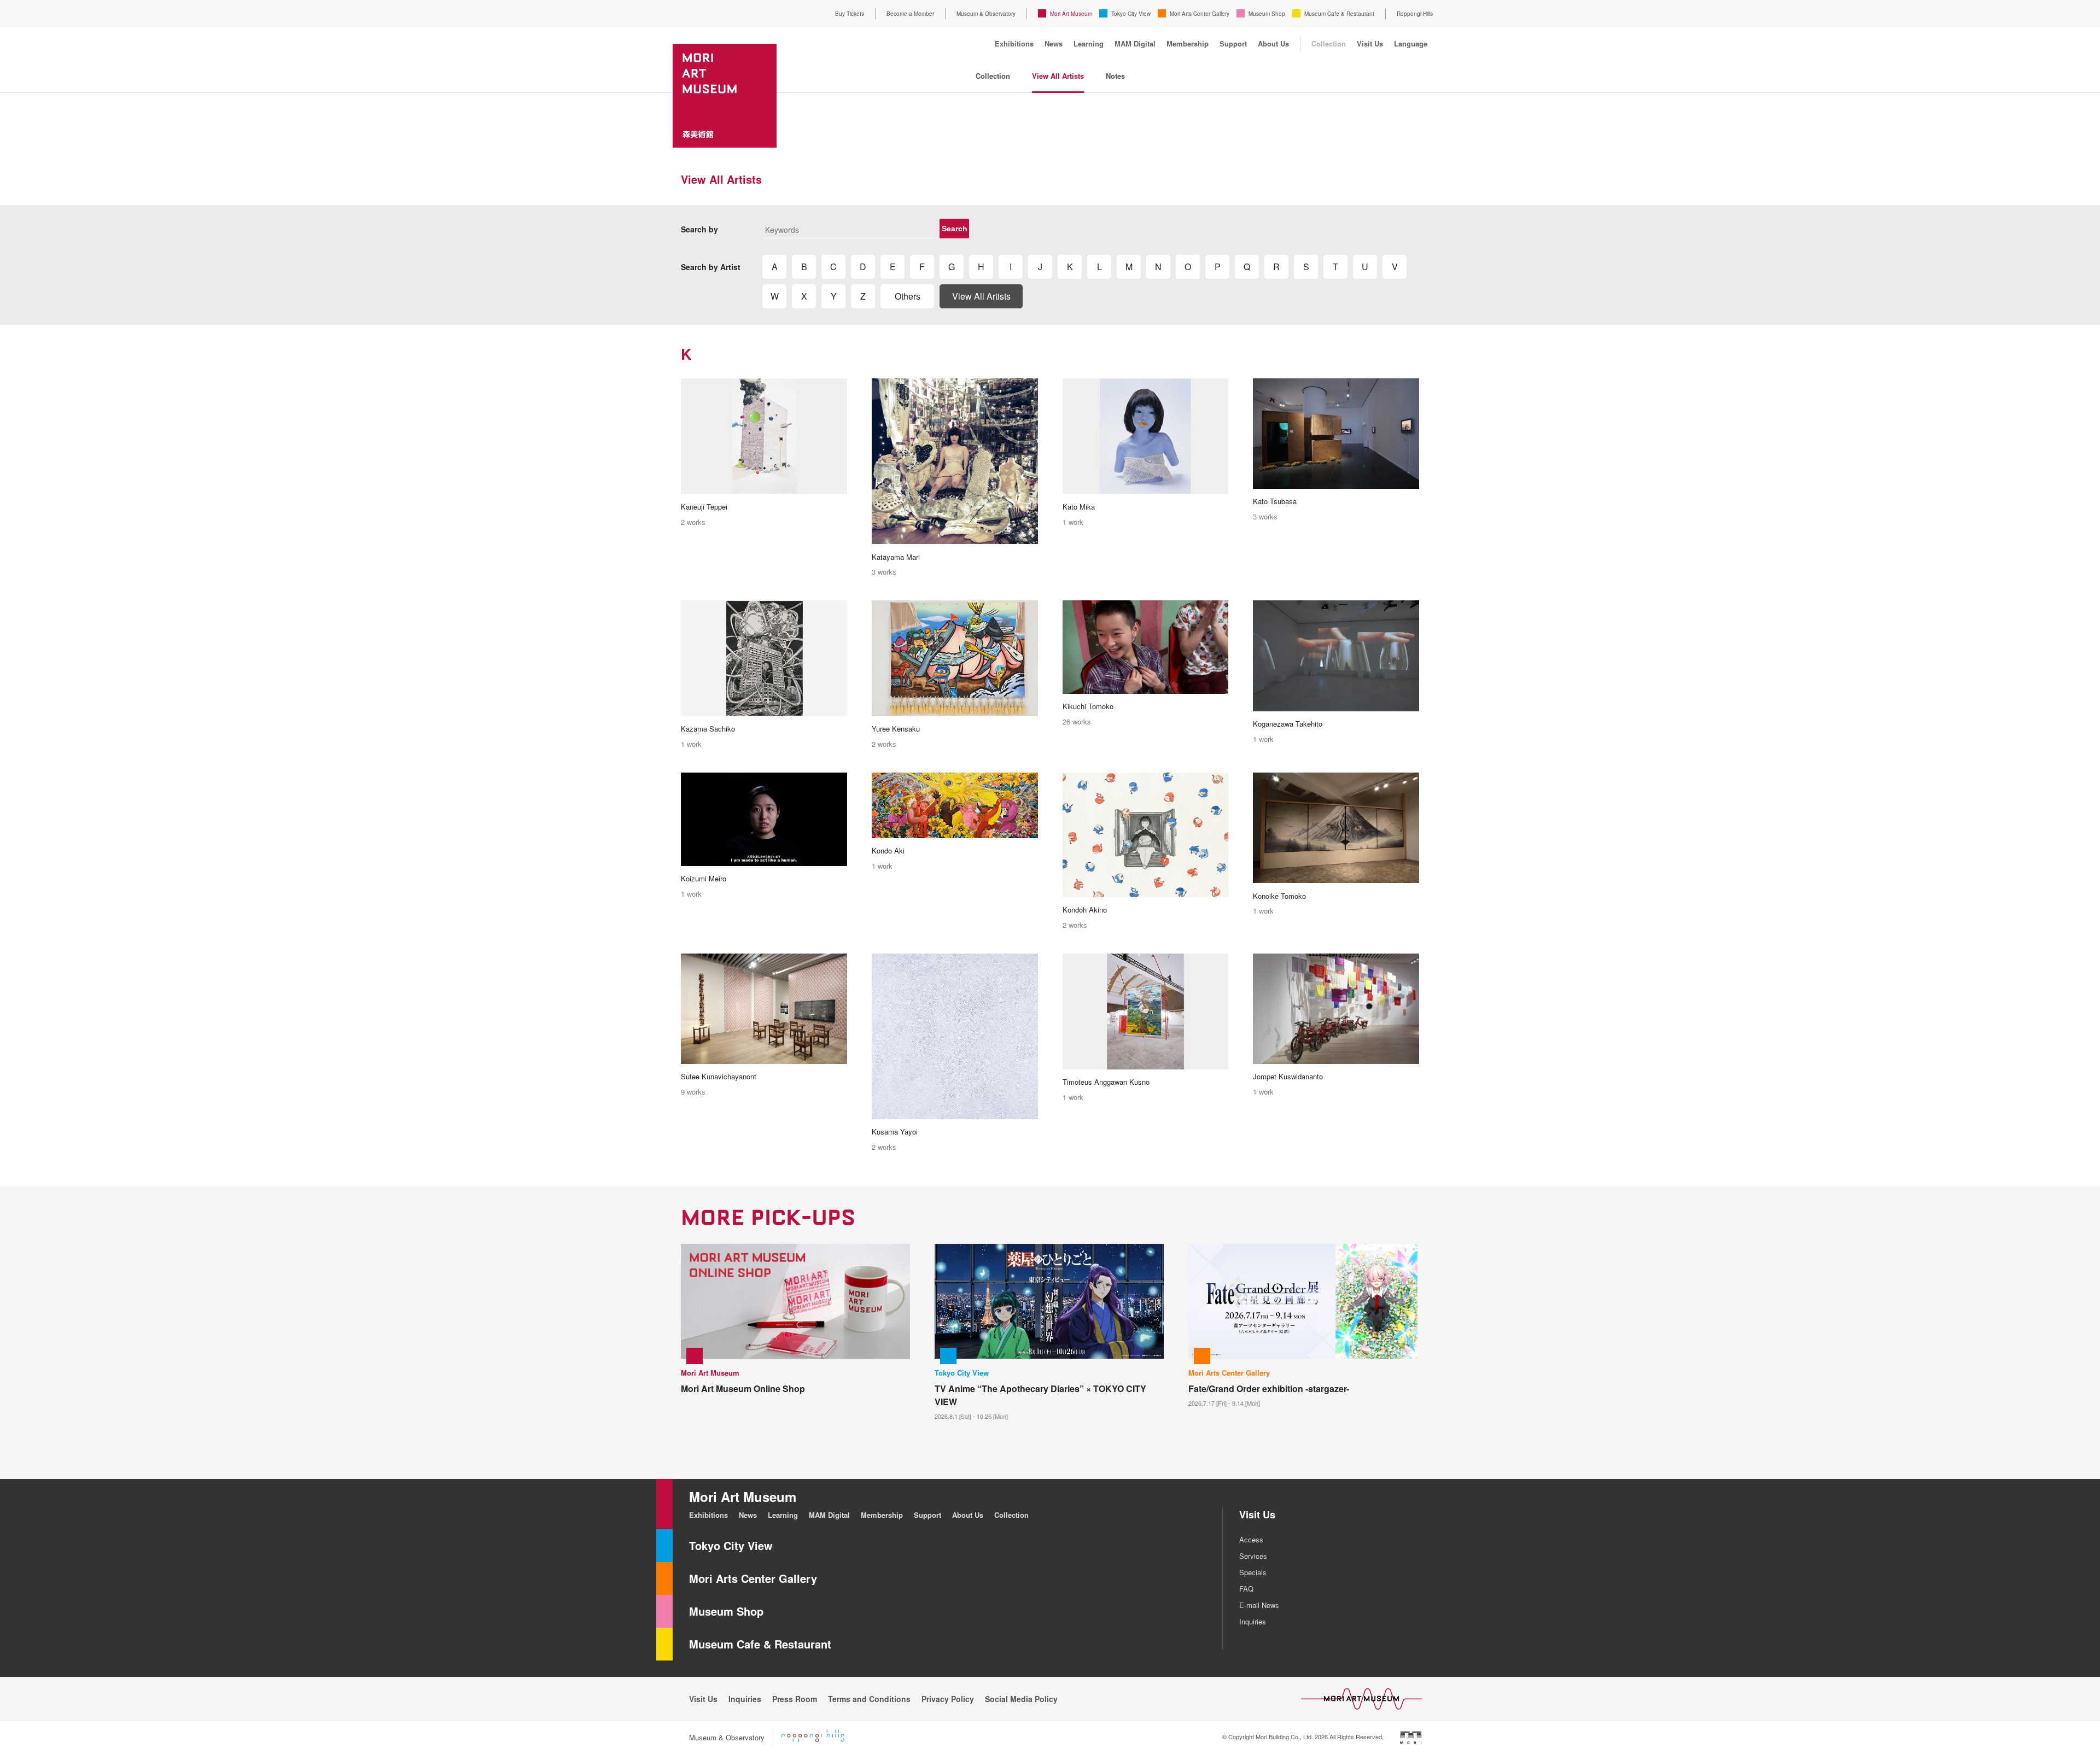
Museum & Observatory (986, 14)
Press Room (795, 1699)
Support (1233, 43)
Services (1253, 1556)
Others (908, 296)
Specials (1253, 1572)
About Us (1273, 43)
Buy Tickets (850, 14)
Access (1251, 1539)
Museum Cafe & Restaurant (1339, 14)
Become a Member (910, 14)
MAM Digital (1135, 43)
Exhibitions (1014, 43)
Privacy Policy (948, 1699)
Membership (1188, 43)
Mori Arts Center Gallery (1200, 14)
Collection (1329, 43)
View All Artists (1058, 76)
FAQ (1246, 1589)
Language (1411, 43)
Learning (1089, 43)
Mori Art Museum (1071, 14)
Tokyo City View (1131, 14)
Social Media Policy (1021, 1699)
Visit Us (1370, 43)
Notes (1115, 76)
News (1054, 43)
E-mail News (1259, 1605)
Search (955, 229)
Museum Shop (1267, 14)
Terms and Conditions (869, 1699)
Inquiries (1253, 1621)
